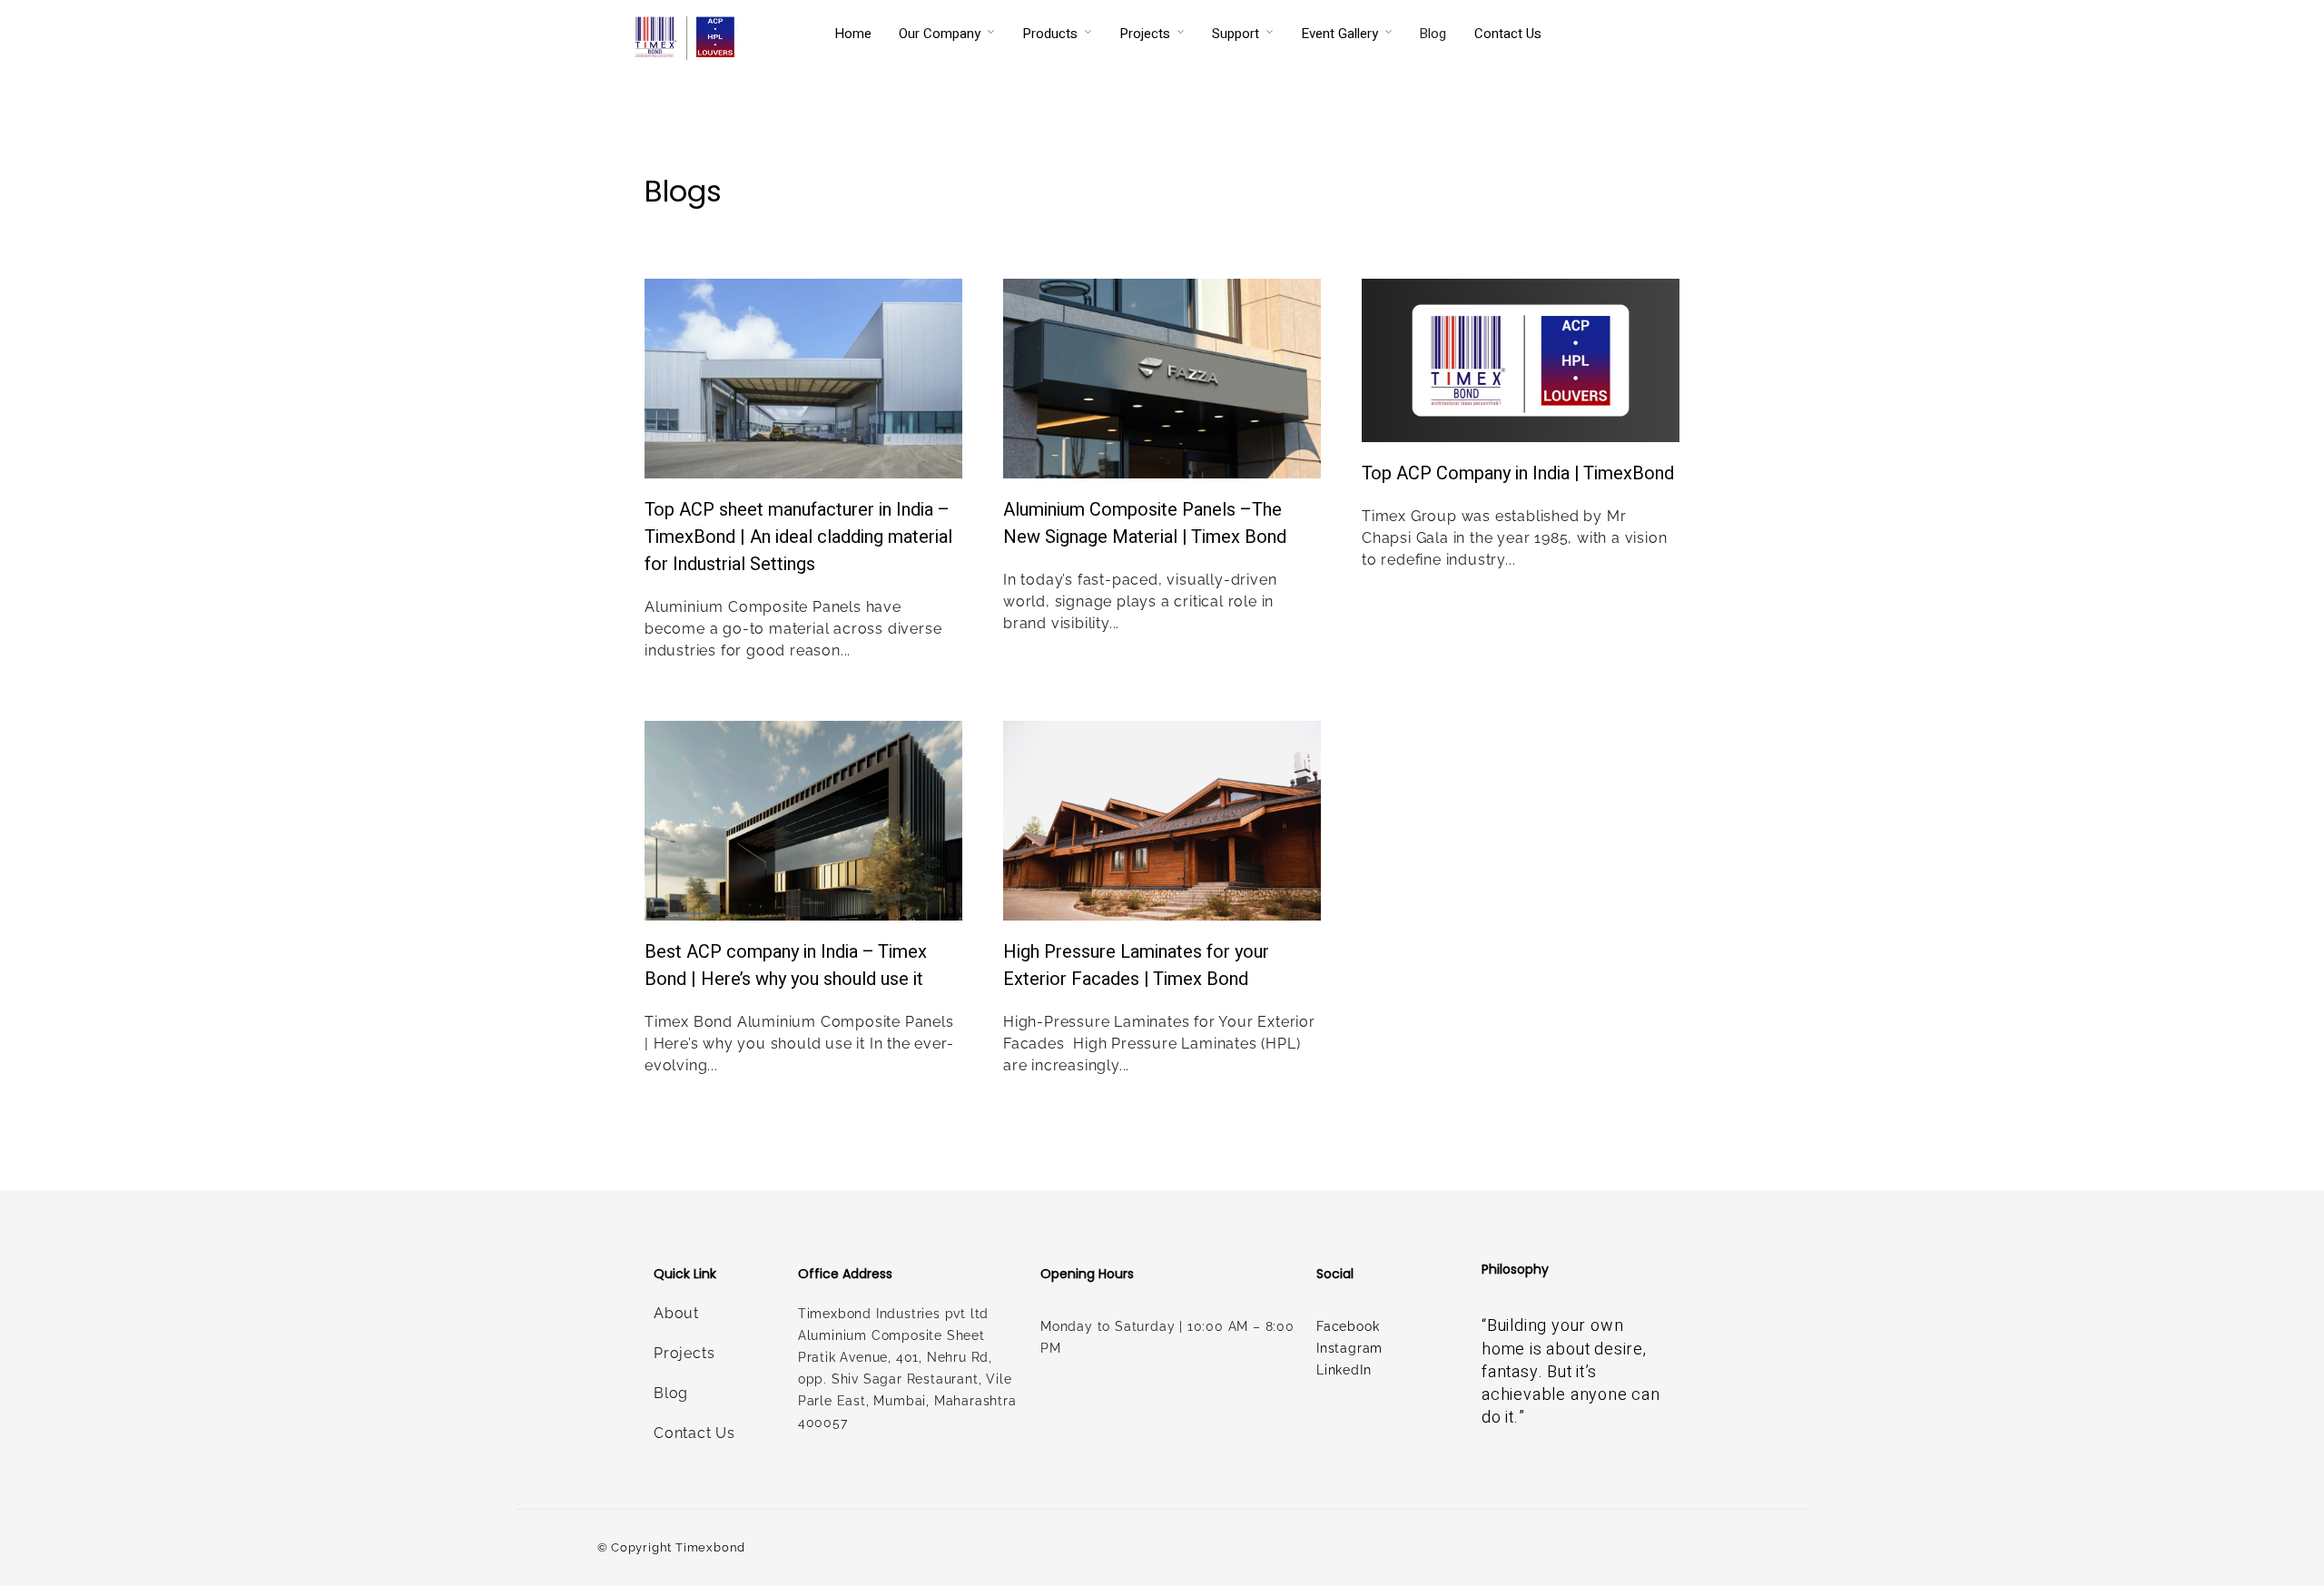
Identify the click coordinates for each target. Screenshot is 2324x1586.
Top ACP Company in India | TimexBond (1518, 473)
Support (1236, 34)
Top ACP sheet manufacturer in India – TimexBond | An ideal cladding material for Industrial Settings (798, 537)
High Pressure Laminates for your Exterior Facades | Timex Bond (1136, 965)
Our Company (940, 34)
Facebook (1348, 1326)
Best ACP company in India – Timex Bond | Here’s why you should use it (786, 965)
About (676, 1313)
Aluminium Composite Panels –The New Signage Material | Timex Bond (1145, 523)
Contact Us (1508, 34)
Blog (1433, 34)
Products (1050, 34)
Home (853, 34)
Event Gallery (1339, 34)
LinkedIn (1344, 1370)
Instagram (1349, 1348)
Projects (1145, 34)
